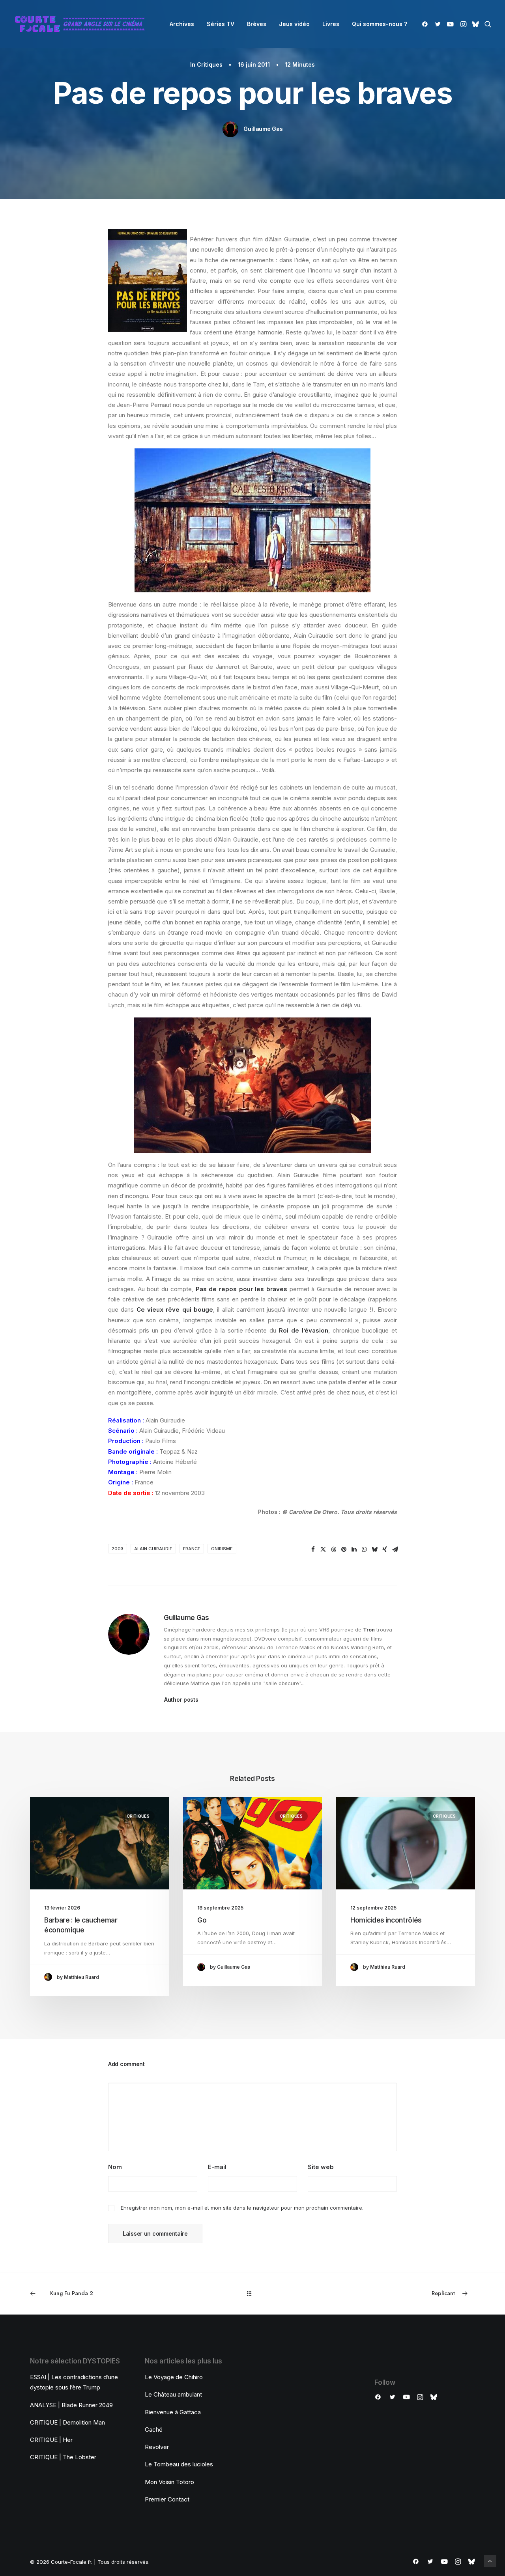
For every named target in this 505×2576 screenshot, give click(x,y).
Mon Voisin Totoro (169, 2482)
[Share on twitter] (323, 1549)
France (192, 1549)
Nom (115, 2167)
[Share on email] (395, 1549)
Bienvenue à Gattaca (173, 2412)
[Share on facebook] (313, 1549)
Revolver (157, 2447)
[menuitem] (182, 24)
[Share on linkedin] (354, 1549)
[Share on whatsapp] (364, 1549)
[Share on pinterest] (344, 1549)
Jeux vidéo (294, 24)
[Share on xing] (385, 1549)
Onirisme (222, 1549)
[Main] (253, 2293)
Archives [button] (182, 24)
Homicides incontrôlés (386, 1920)
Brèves (257, 24)
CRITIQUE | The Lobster (63, 2457)
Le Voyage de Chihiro (174, 2377)
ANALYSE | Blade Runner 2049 (71, 2405)
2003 (118, 1549)
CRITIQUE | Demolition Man (67, 2422)
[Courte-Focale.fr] (82, 24)
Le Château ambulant (173, 2394)
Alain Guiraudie (153, 1549)
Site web (321, 2167)
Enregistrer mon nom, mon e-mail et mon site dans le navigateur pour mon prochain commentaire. (242, 2208)
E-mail (217, 2167)
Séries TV (221, 24)
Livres (331, 24)
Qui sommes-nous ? (380, 24)
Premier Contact (167, 2499)
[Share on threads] (333, 1549)
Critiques (210, 64)
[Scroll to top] (490, 2560)
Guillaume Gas (263, 129)
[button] (426, 24)
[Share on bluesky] (374, 1549)
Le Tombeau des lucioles (179, 2464)
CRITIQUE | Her (51, 2440)
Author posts (181, 1700)
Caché (154, 2429)
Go (202, 1920)
